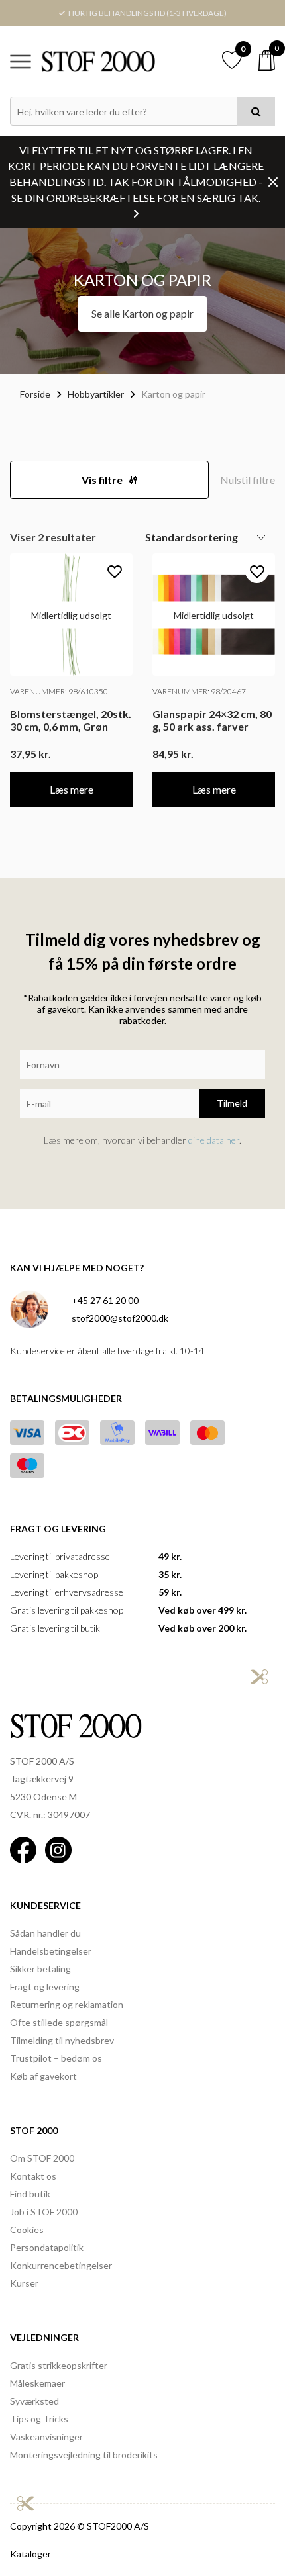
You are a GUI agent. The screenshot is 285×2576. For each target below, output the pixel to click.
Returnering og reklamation (67, 2004)
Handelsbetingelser (51, 1951)
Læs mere (72, 789)
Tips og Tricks (39, 2419)
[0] (267, 61)
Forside (35, 394)
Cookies (27, 2230)
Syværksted (34, 2401)
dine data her (214, 1140)
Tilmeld (232, 1103)
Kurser (24, 2283)
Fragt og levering (45, 1987)
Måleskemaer (37, 2383)
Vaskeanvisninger (46, 2437)
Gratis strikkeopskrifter (59, 2365)
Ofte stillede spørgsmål (59, 2022)
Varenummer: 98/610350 (59, 691)
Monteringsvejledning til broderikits (84, 2455)
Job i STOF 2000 (44, 2212)
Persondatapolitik (47, 2247)
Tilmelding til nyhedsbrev (62, 2040)
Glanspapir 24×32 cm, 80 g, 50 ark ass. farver (212, 720)
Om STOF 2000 (42, 2158)
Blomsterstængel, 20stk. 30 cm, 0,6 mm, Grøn (71, 720)
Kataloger (30, 2554)
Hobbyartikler (96, 394)
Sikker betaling (40, 1969)
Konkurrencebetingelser (61, 2265)
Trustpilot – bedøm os (56, 2058)
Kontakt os (33, 2176)
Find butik (30, 2194)
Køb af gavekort (43, 2076)
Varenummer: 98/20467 (199, 691)
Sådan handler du (45, 1933)
